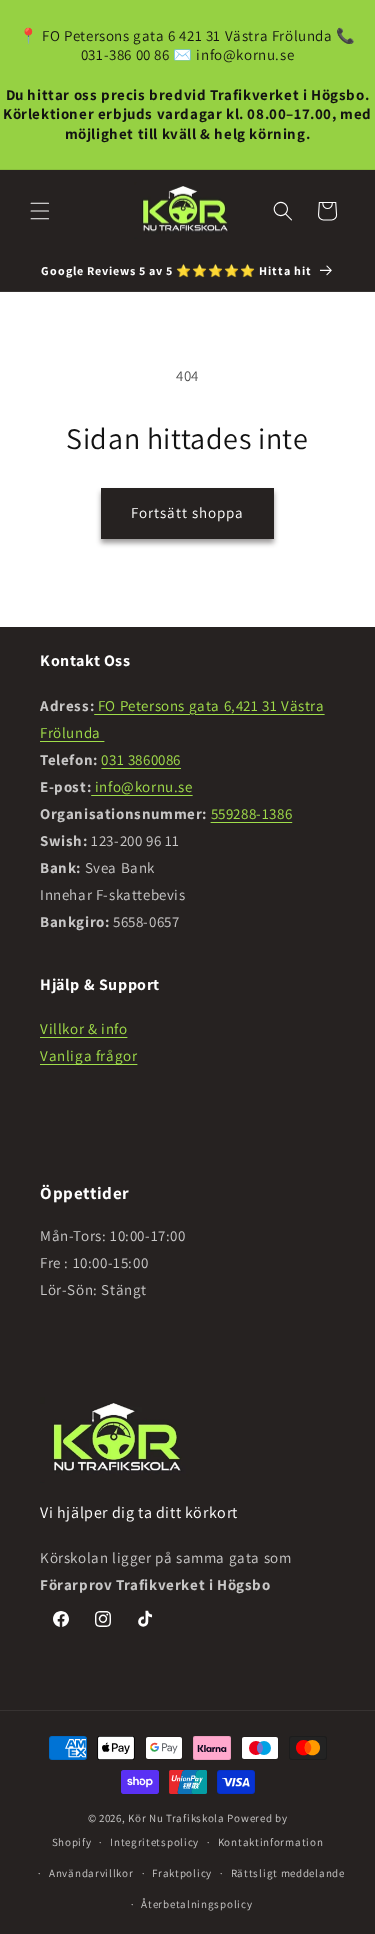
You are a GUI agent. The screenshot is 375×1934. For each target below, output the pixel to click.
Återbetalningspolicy (196, 1904)
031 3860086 (141, 759)
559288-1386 (252, 813)
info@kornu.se (141, 786)
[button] (40, 211)
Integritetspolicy (154, 1842)
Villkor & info (83, 1028)
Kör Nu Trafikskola (176, 1818)
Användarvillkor (91, 1873)
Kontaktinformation (271, 1842)
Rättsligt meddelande (288, 1873)
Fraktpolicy (182, 1873)
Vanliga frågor (88, 1055)
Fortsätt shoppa (187, 512)
